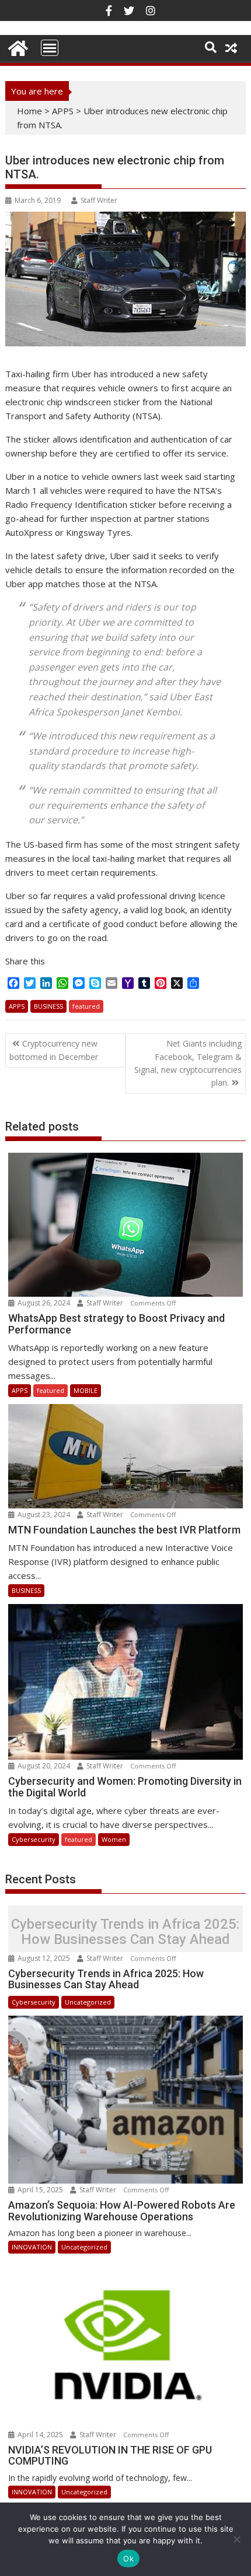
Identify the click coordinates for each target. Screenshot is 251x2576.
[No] (236, 2539)
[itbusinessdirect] (17, 46)
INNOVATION (32, 2247)
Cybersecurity (34, 1839)
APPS (63, 111)
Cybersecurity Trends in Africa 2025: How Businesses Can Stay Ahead (125, 1931)
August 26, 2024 (44, 1303)
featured (86, 1006)
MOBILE (86, 1390)
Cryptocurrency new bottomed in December (54, 1050)
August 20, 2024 (44, 1766)
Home (29, 111)
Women (114, 1839)
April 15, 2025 (40, 2190)
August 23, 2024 (44, 1515)
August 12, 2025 (44, 1958)
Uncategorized (88, 2002)
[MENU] (50, 48)
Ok (128, 2559)
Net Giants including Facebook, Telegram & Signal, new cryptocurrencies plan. (188, 1063)
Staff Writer (99, 200)
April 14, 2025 (40, 2435)
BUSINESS (48, 1006)
